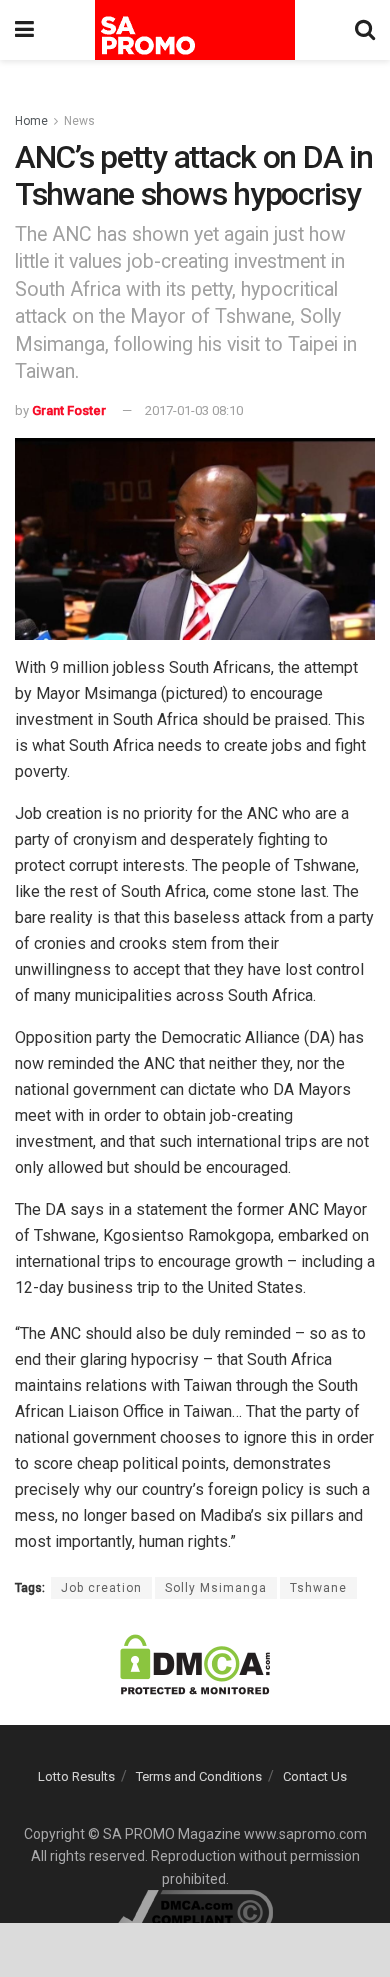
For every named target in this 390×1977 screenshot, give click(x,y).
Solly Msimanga (216, 1588)
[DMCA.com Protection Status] (195, 1664)
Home (31, 121)
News (79, 121)
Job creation (101, 1588)
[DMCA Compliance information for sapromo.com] (195, 1911)
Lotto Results (76, 1776)
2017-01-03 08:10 (194, 410)
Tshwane (318, 1588)
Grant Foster (69, 410)
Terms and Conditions (199, 1776)
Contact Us (315, 1776)
